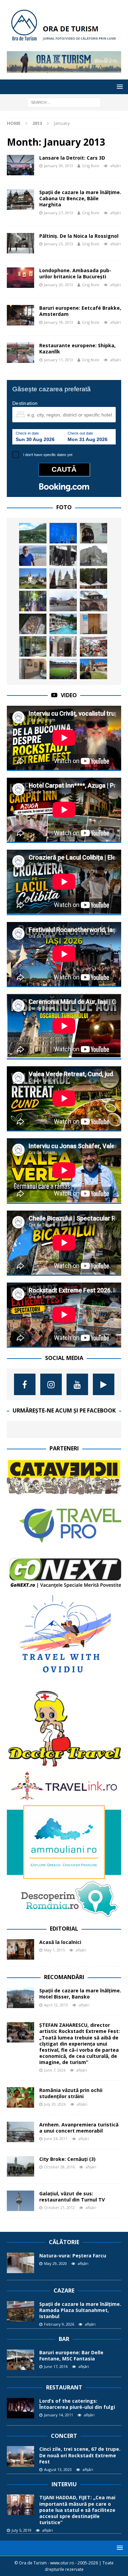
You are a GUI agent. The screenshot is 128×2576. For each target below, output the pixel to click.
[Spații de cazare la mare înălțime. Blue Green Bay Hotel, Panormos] (63, 624)
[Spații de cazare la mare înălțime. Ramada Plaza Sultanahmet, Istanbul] (20, 2311)
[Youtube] (77, 1384)
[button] (119, 86)
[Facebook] (25, 1384)
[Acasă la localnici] (20, 1949)
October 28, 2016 (59, 2167)
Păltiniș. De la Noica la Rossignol (79, 236)
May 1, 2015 (54, 1950)
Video (69, 695)
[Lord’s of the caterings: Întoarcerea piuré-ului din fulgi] (20, 2408)
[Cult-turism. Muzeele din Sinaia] (33, 579)
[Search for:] (64, 102)
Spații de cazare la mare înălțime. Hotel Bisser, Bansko (80, 1994)
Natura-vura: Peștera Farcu (73, 2256)
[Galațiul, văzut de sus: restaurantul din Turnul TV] (20, 2201)
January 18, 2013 (59, 322)
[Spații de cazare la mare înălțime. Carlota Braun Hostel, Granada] (33, 669)
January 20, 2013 (59, 285)
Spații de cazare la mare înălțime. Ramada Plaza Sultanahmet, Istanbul (80, 2310)
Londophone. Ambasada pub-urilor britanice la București (75, 273)
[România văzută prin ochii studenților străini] (20, 2097)
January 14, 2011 (59, 2415)
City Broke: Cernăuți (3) (67, 2159)
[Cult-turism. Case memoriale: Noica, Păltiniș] (63, 556)
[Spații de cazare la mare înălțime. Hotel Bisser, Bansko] (20, 1998)
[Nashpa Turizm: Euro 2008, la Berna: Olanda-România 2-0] (63, 669)
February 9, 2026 (59, 2324)
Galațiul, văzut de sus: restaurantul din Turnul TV (72, 2197)
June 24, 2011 (56, 2139)
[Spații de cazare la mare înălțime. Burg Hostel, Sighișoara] (94, 533)
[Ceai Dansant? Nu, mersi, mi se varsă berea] (63, 646)
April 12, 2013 (56, 2005)
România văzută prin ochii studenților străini (71, 2093)
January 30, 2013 (59, 166)
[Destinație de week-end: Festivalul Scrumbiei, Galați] (94, 646)
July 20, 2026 (55, 2104)
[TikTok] (104, 1384)
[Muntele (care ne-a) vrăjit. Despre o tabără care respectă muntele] (94, 579)
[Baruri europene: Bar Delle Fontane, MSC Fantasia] (20, 2360)
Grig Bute (91, 166)
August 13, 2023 (58, 2469)
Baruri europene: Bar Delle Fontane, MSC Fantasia (71, 2355)
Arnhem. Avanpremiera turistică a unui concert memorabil (79, 2128)
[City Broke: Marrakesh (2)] (33, 601)
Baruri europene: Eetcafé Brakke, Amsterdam (80, 311)
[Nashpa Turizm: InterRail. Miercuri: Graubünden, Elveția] (33, 533)
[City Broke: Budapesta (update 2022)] (63, 579)
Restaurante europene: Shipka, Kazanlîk (77, 348)
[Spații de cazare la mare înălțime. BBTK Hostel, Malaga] (94, 624)
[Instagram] (51, 1384)
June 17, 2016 (56, 2366)
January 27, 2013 (59, 213)
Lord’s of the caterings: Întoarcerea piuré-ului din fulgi (77, 2404)
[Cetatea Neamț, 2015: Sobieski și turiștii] (94, 556)
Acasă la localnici (60, 1942)
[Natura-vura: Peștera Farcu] (20, 2263)
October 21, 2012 (59, 2207)
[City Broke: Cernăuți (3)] (20, 2166)
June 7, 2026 (55, 2070)
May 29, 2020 (55, 2263)
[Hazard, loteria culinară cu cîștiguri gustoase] (33, 646)
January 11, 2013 (59, 360)
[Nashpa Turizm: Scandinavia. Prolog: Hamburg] (63, 601)
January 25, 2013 (59, 244)
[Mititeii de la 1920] (33, 624)
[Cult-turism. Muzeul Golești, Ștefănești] (94, 601)
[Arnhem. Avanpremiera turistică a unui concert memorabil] (20, 2132)
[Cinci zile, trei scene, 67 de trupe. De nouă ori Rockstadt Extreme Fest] (20, 2456)
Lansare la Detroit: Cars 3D (72, 158)
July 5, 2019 (22, 2530)
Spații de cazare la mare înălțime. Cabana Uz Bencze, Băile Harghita (80, 198)
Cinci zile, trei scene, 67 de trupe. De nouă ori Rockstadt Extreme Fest (80, 2455)
